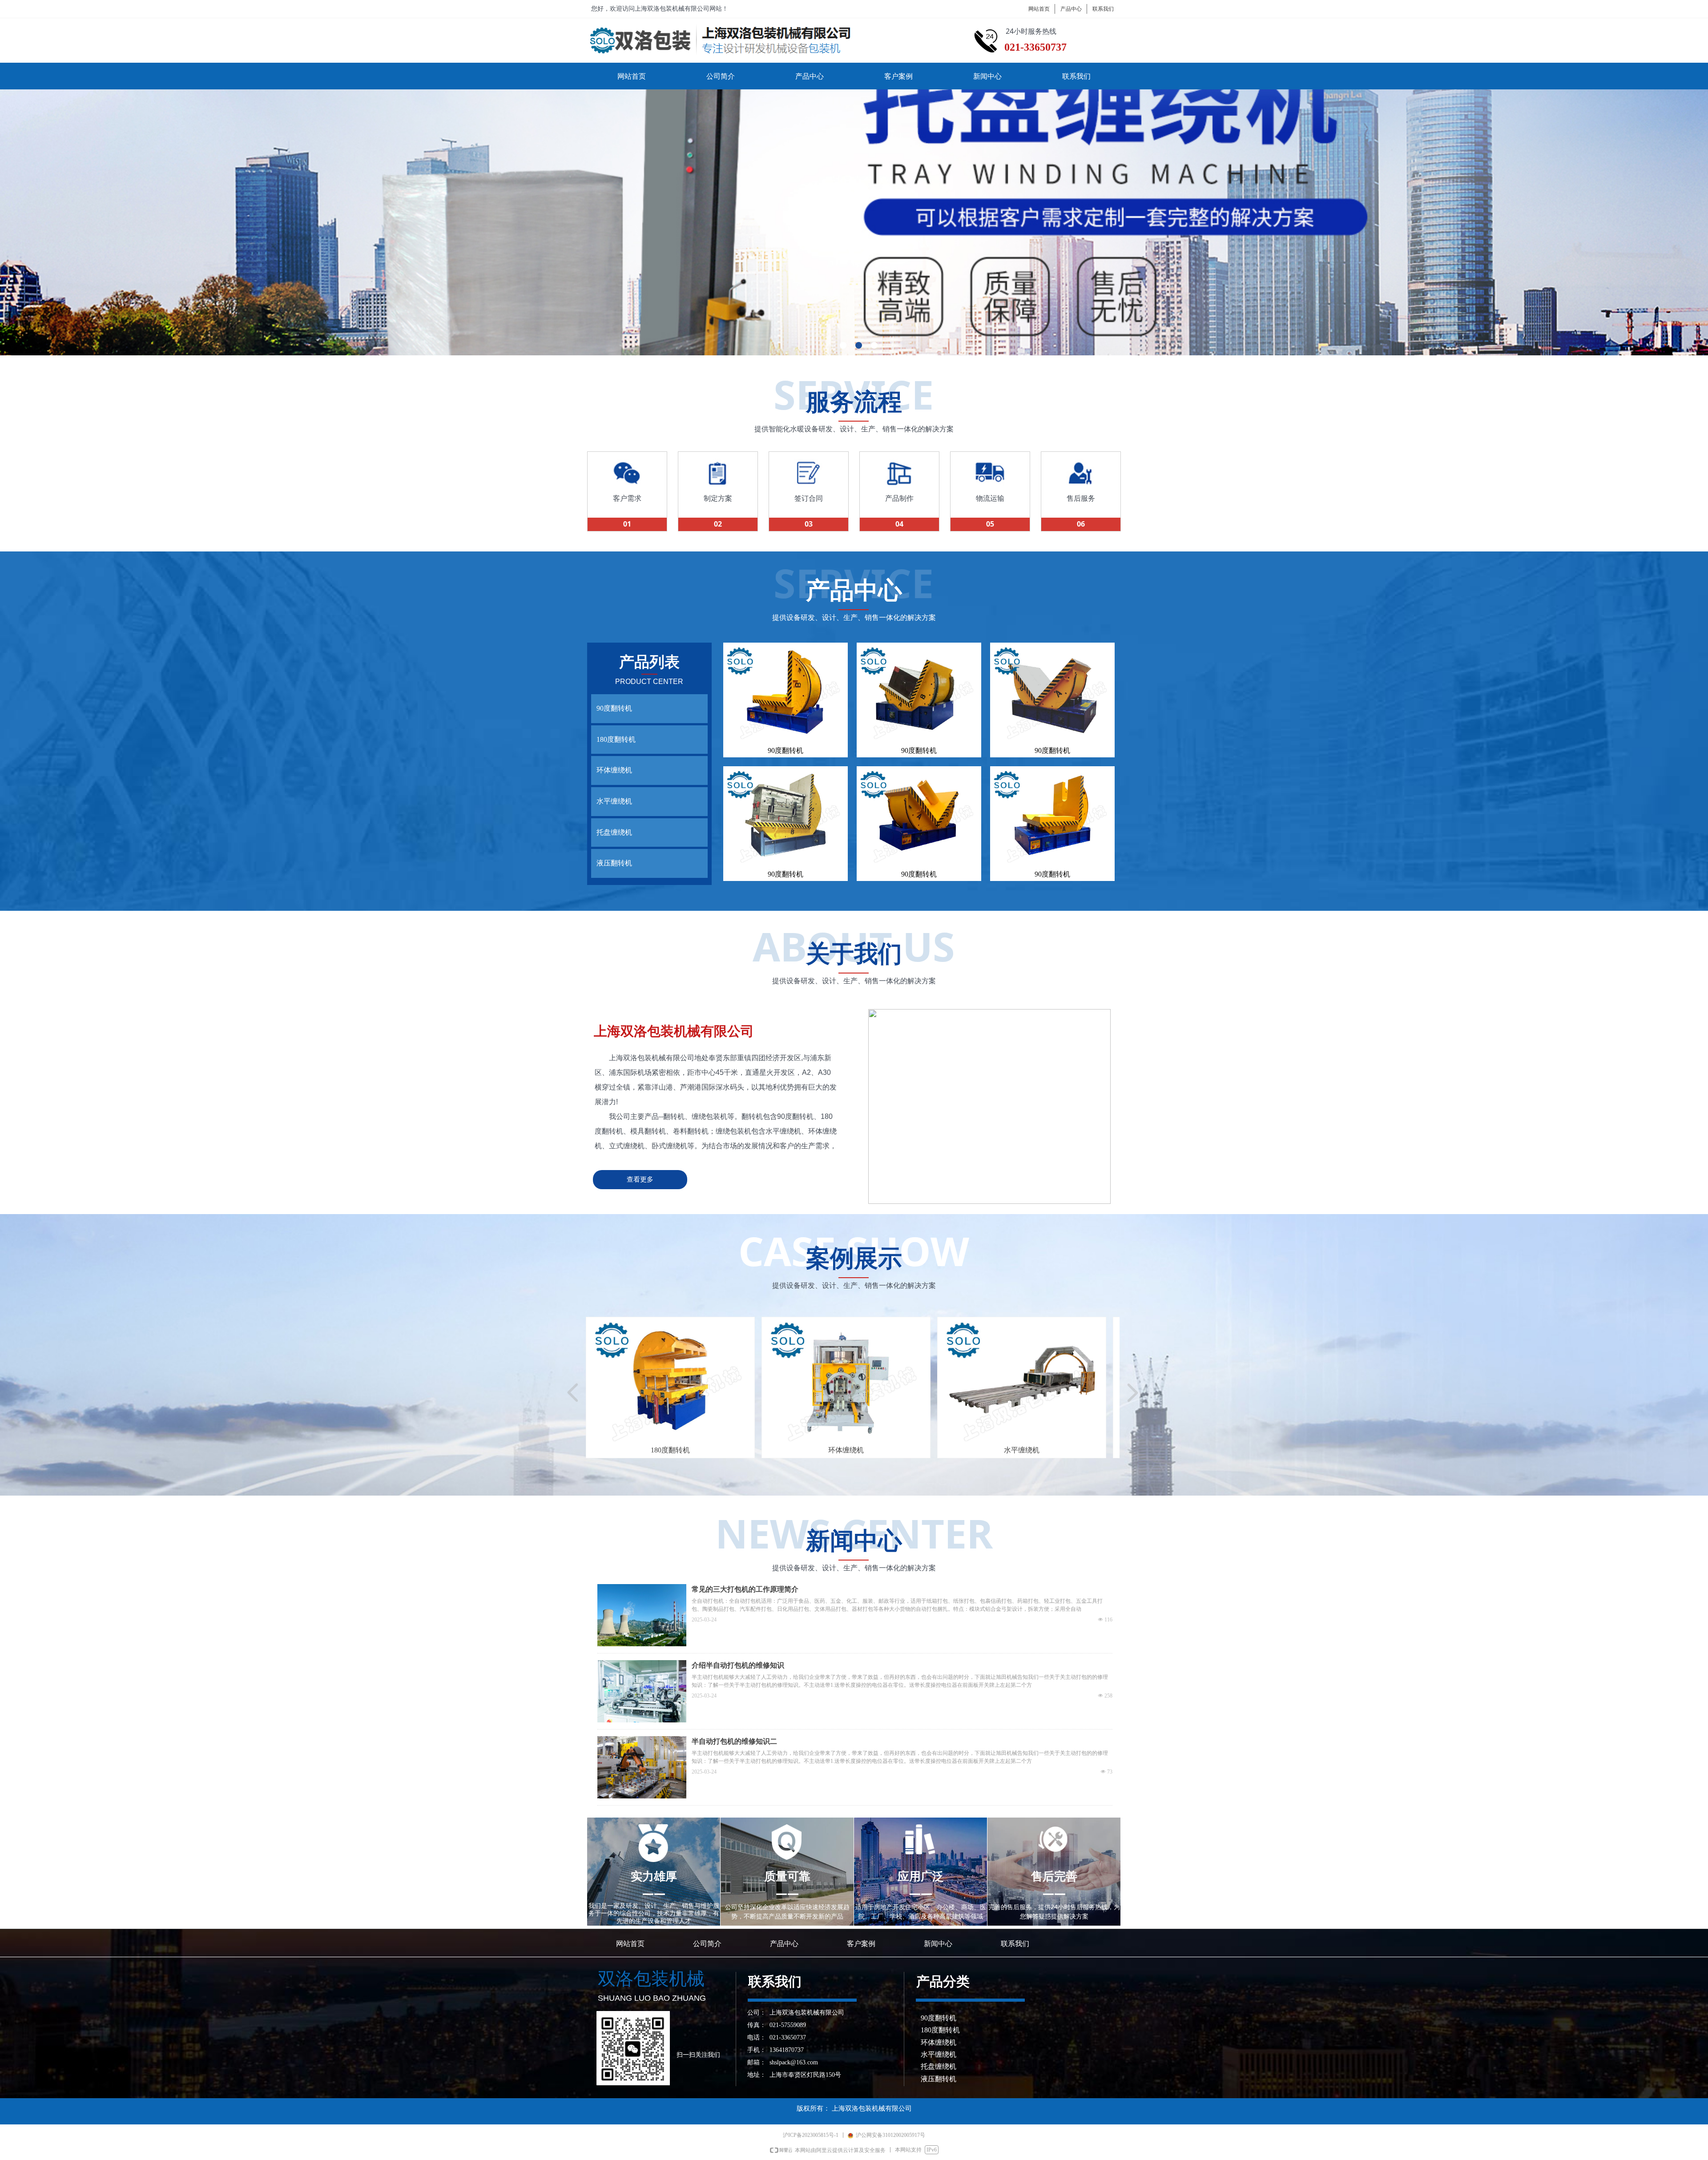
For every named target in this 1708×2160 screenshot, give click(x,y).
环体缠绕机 (614, 770)
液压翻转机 (614, 863)
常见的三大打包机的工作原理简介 (745, 1589)
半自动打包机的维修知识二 (734, 1741)
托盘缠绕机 (614, 832)
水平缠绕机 (614, 801)
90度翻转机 (614, 708)
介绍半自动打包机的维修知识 (738, 1665)
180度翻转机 (616, 739)
